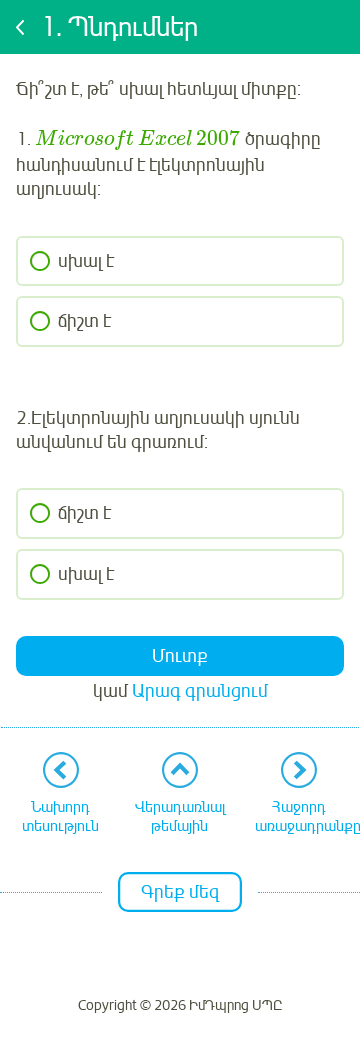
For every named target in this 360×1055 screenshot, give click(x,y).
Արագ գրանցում (200, 691)
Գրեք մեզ (180, 892)
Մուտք (180, 656)
